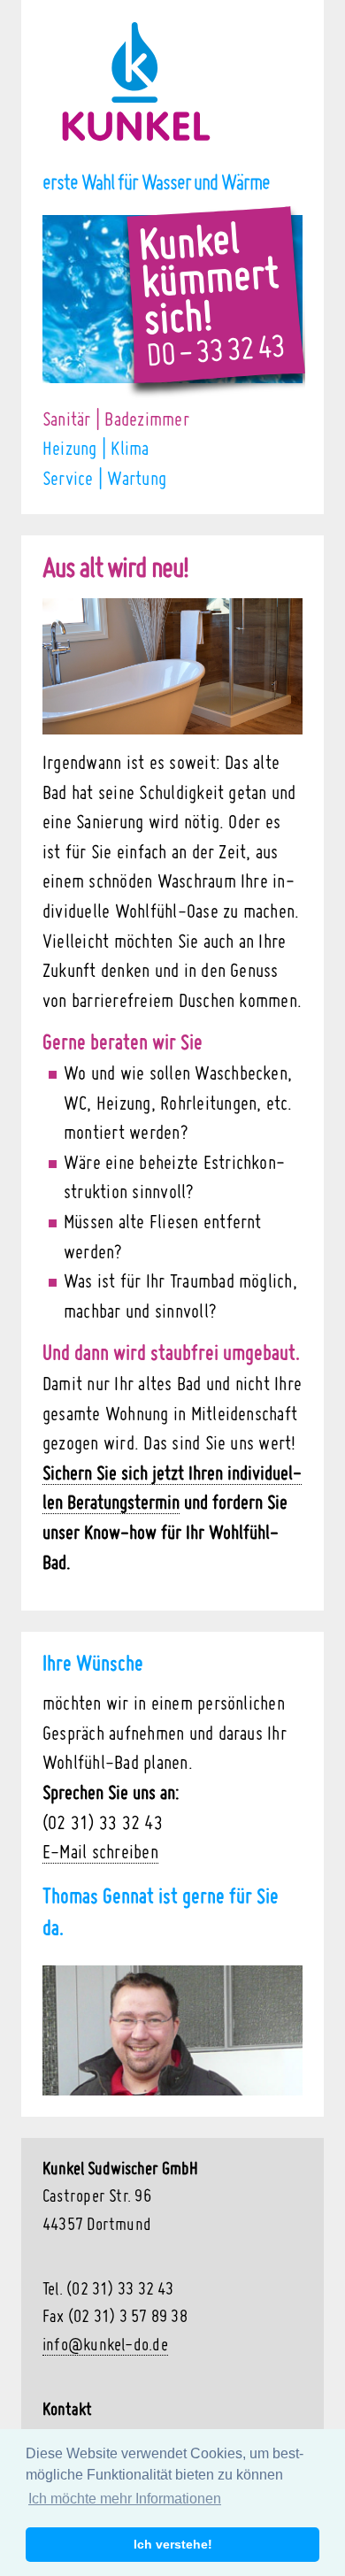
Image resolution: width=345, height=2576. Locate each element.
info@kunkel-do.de (105, 2344)
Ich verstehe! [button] (173, 2544)
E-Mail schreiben (100, 1851)
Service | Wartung (104, 478)
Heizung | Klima (96, 448)
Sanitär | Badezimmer (116, 419)
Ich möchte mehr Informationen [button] (125, 2499)
